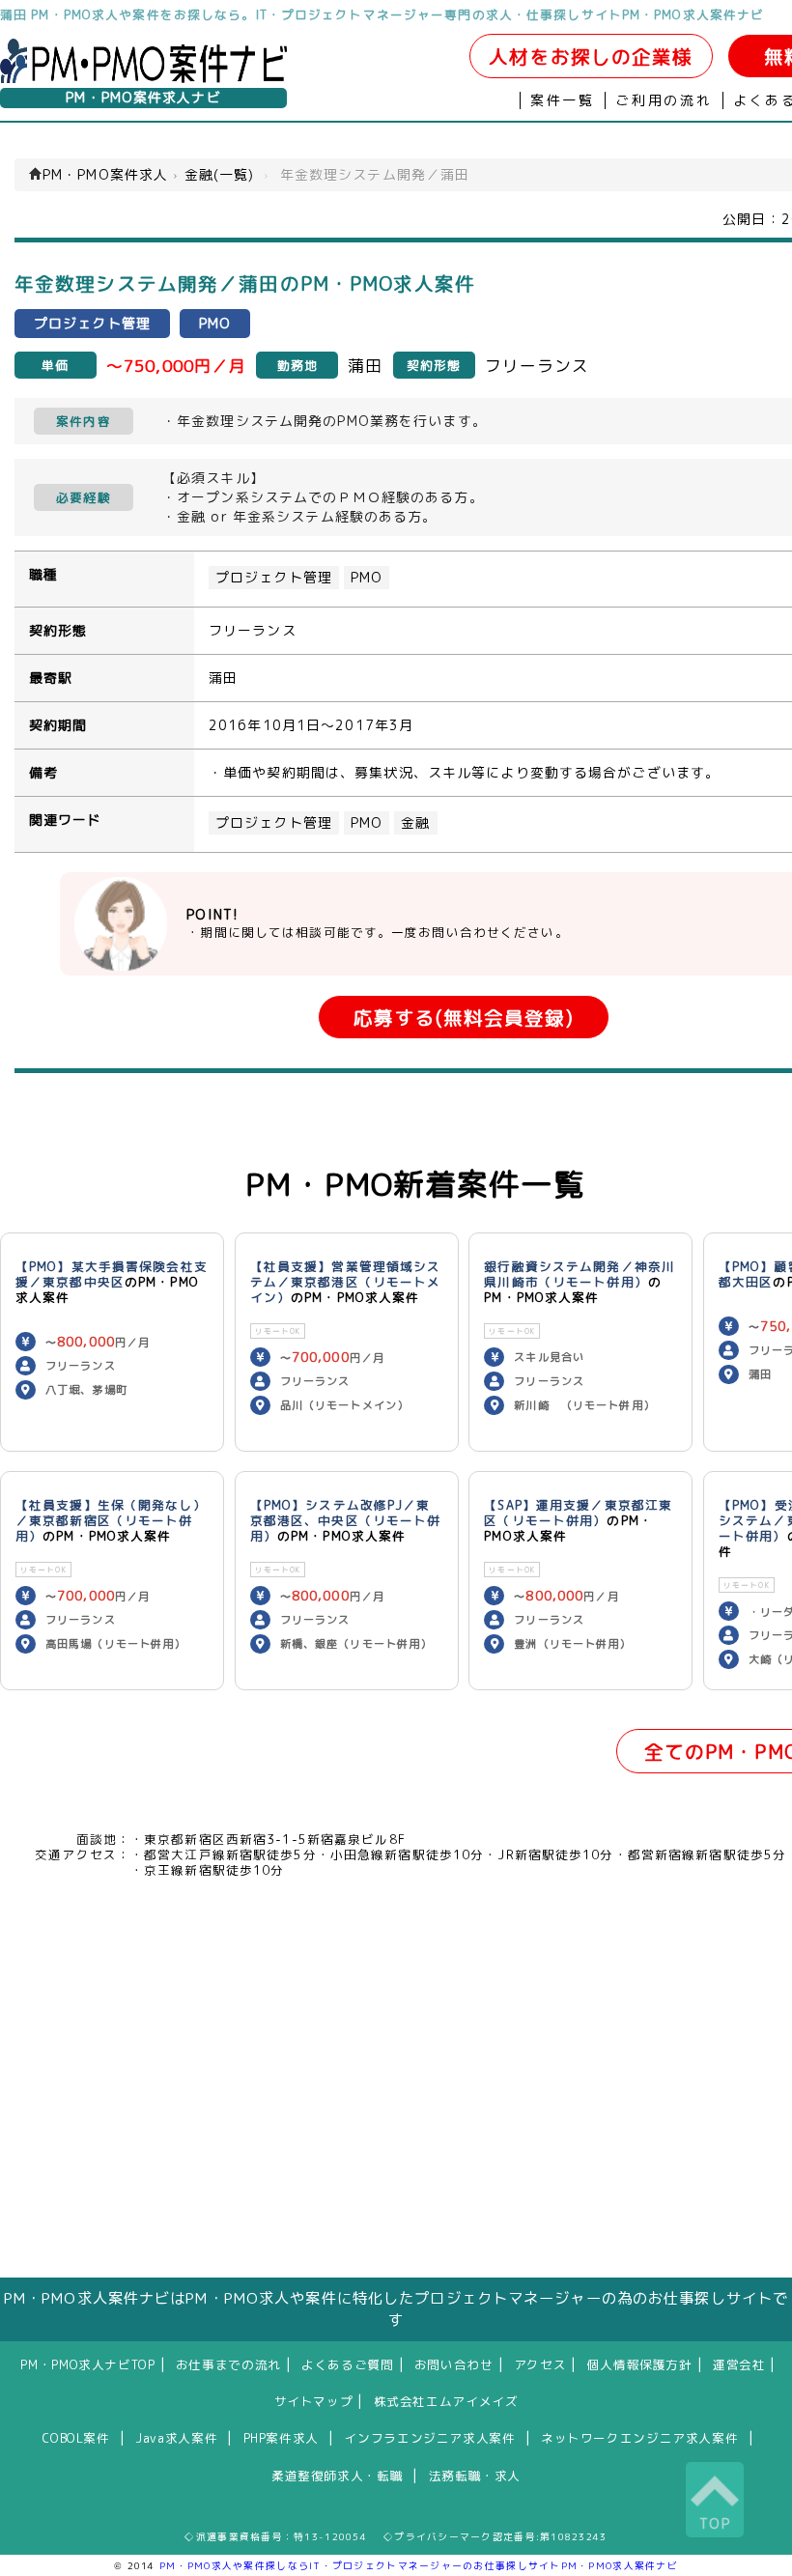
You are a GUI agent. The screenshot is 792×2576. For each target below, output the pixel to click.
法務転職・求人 (475, 2476)
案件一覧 (563, 100)
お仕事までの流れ (228, 2364)
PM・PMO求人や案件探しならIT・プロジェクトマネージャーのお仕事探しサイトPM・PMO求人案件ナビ (419, 2565)
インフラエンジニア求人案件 (429, 2438)
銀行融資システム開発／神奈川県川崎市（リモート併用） (580, 1274)
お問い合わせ (454, 2364)
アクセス (540, 2364)
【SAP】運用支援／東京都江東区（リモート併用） (578, 1513)
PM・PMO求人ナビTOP (87, 2364)
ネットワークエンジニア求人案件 (639, 2438)
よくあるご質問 (347, 2364)
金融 (415, 823)
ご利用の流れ (664, 100)
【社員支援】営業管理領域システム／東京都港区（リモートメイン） (346, 1282)
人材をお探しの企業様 (591, 57)
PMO (367, 578)
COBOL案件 (76, 2438)
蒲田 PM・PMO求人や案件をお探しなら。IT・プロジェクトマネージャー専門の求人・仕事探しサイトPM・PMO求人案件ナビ (382, 14)
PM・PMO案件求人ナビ (143, 98)
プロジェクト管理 (274, 578)
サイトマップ (314, 2401)
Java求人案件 (176, 2438)
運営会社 (739, 2364)
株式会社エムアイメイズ (446, 2401)
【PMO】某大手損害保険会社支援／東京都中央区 (112, 1274)
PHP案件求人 (281, 2438)
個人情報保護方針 (640, 2364)
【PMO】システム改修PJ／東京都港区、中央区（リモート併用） (346, 1520)
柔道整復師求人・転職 (337, 2476)
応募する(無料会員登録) (463, 1018)
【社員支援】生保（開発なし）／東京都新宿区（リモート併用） (111, 1520)
